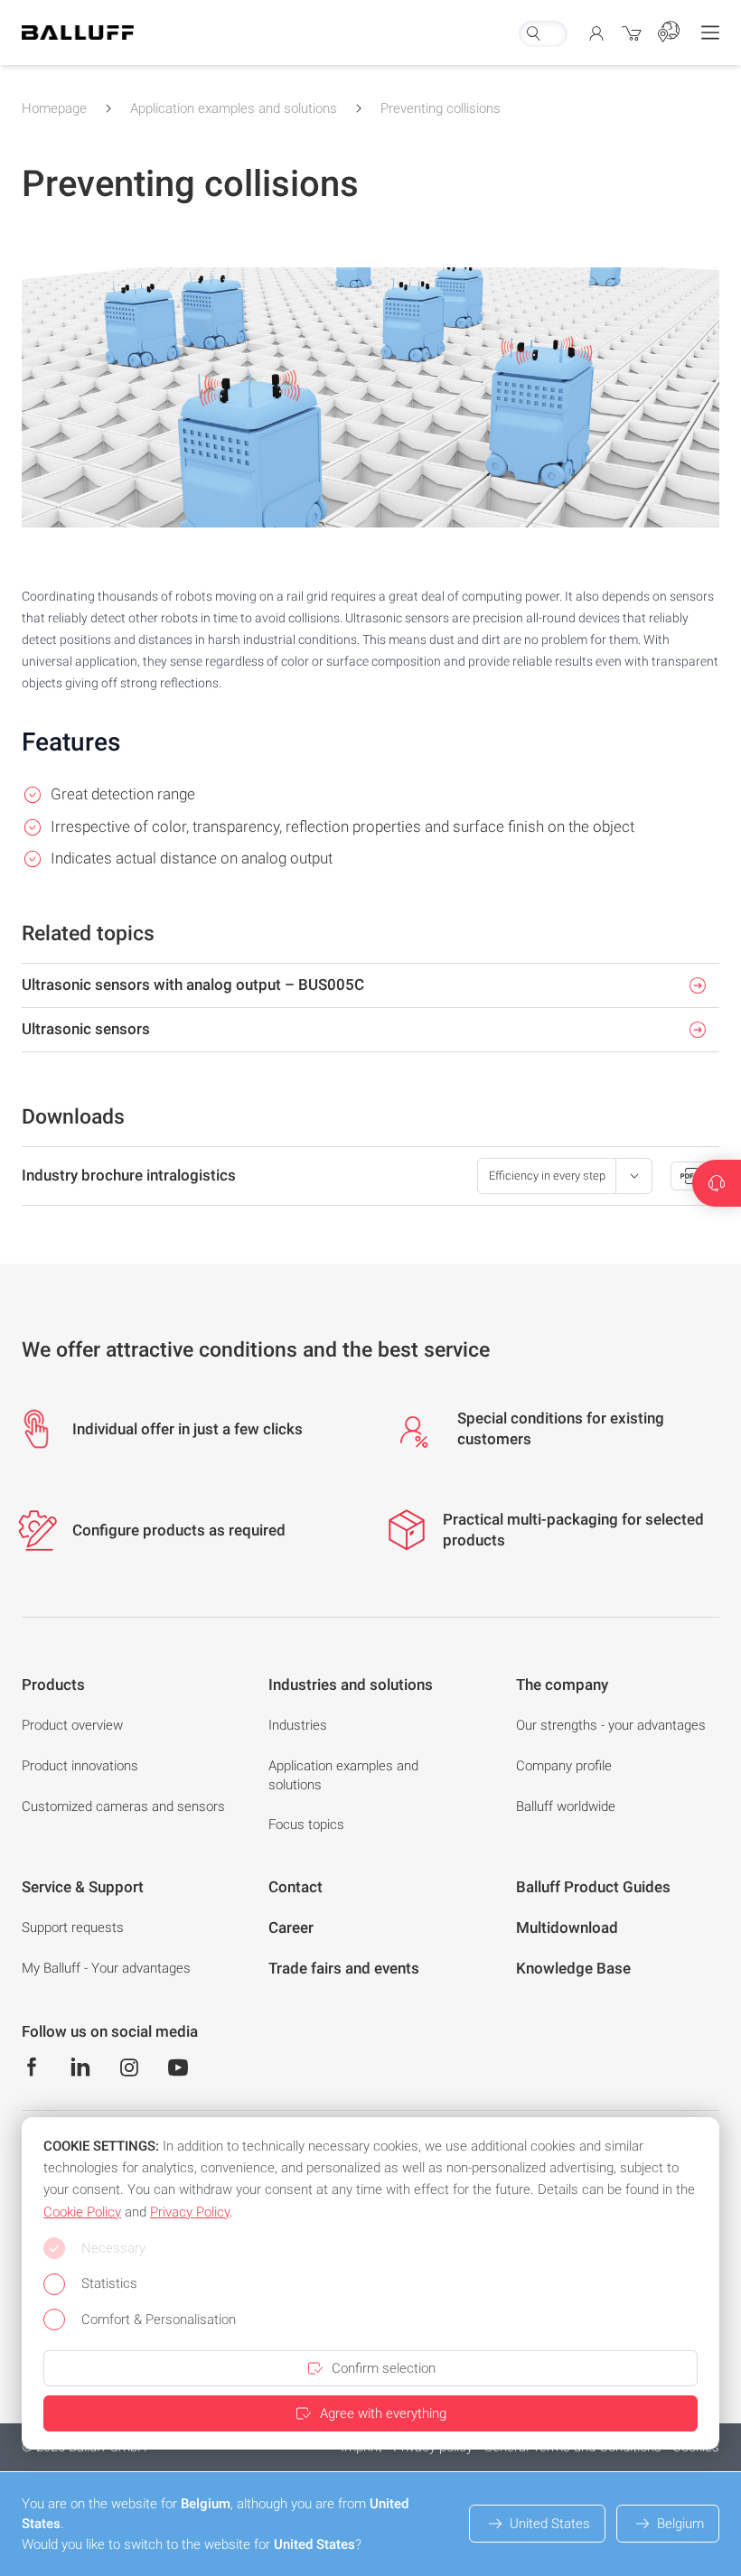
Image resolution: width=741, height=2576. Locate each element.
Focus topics (306, 1825)
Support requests (73, 1927)
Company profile (564, 1766)
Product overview (72, 1725)
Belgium (680, 2524)
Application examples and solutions (234, 108)
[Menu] (710, 33)
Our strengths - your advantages (611, 1725)
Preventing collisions (441, 108)
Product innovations (80, 1766)
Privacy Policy (190, 2212)
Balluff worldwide (566, 1806)
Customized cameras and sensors (123, 1806)
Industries (298, 1725)
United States (550, 2524)
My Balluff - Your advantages (106, 1968)
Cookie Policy (82, 2212)
